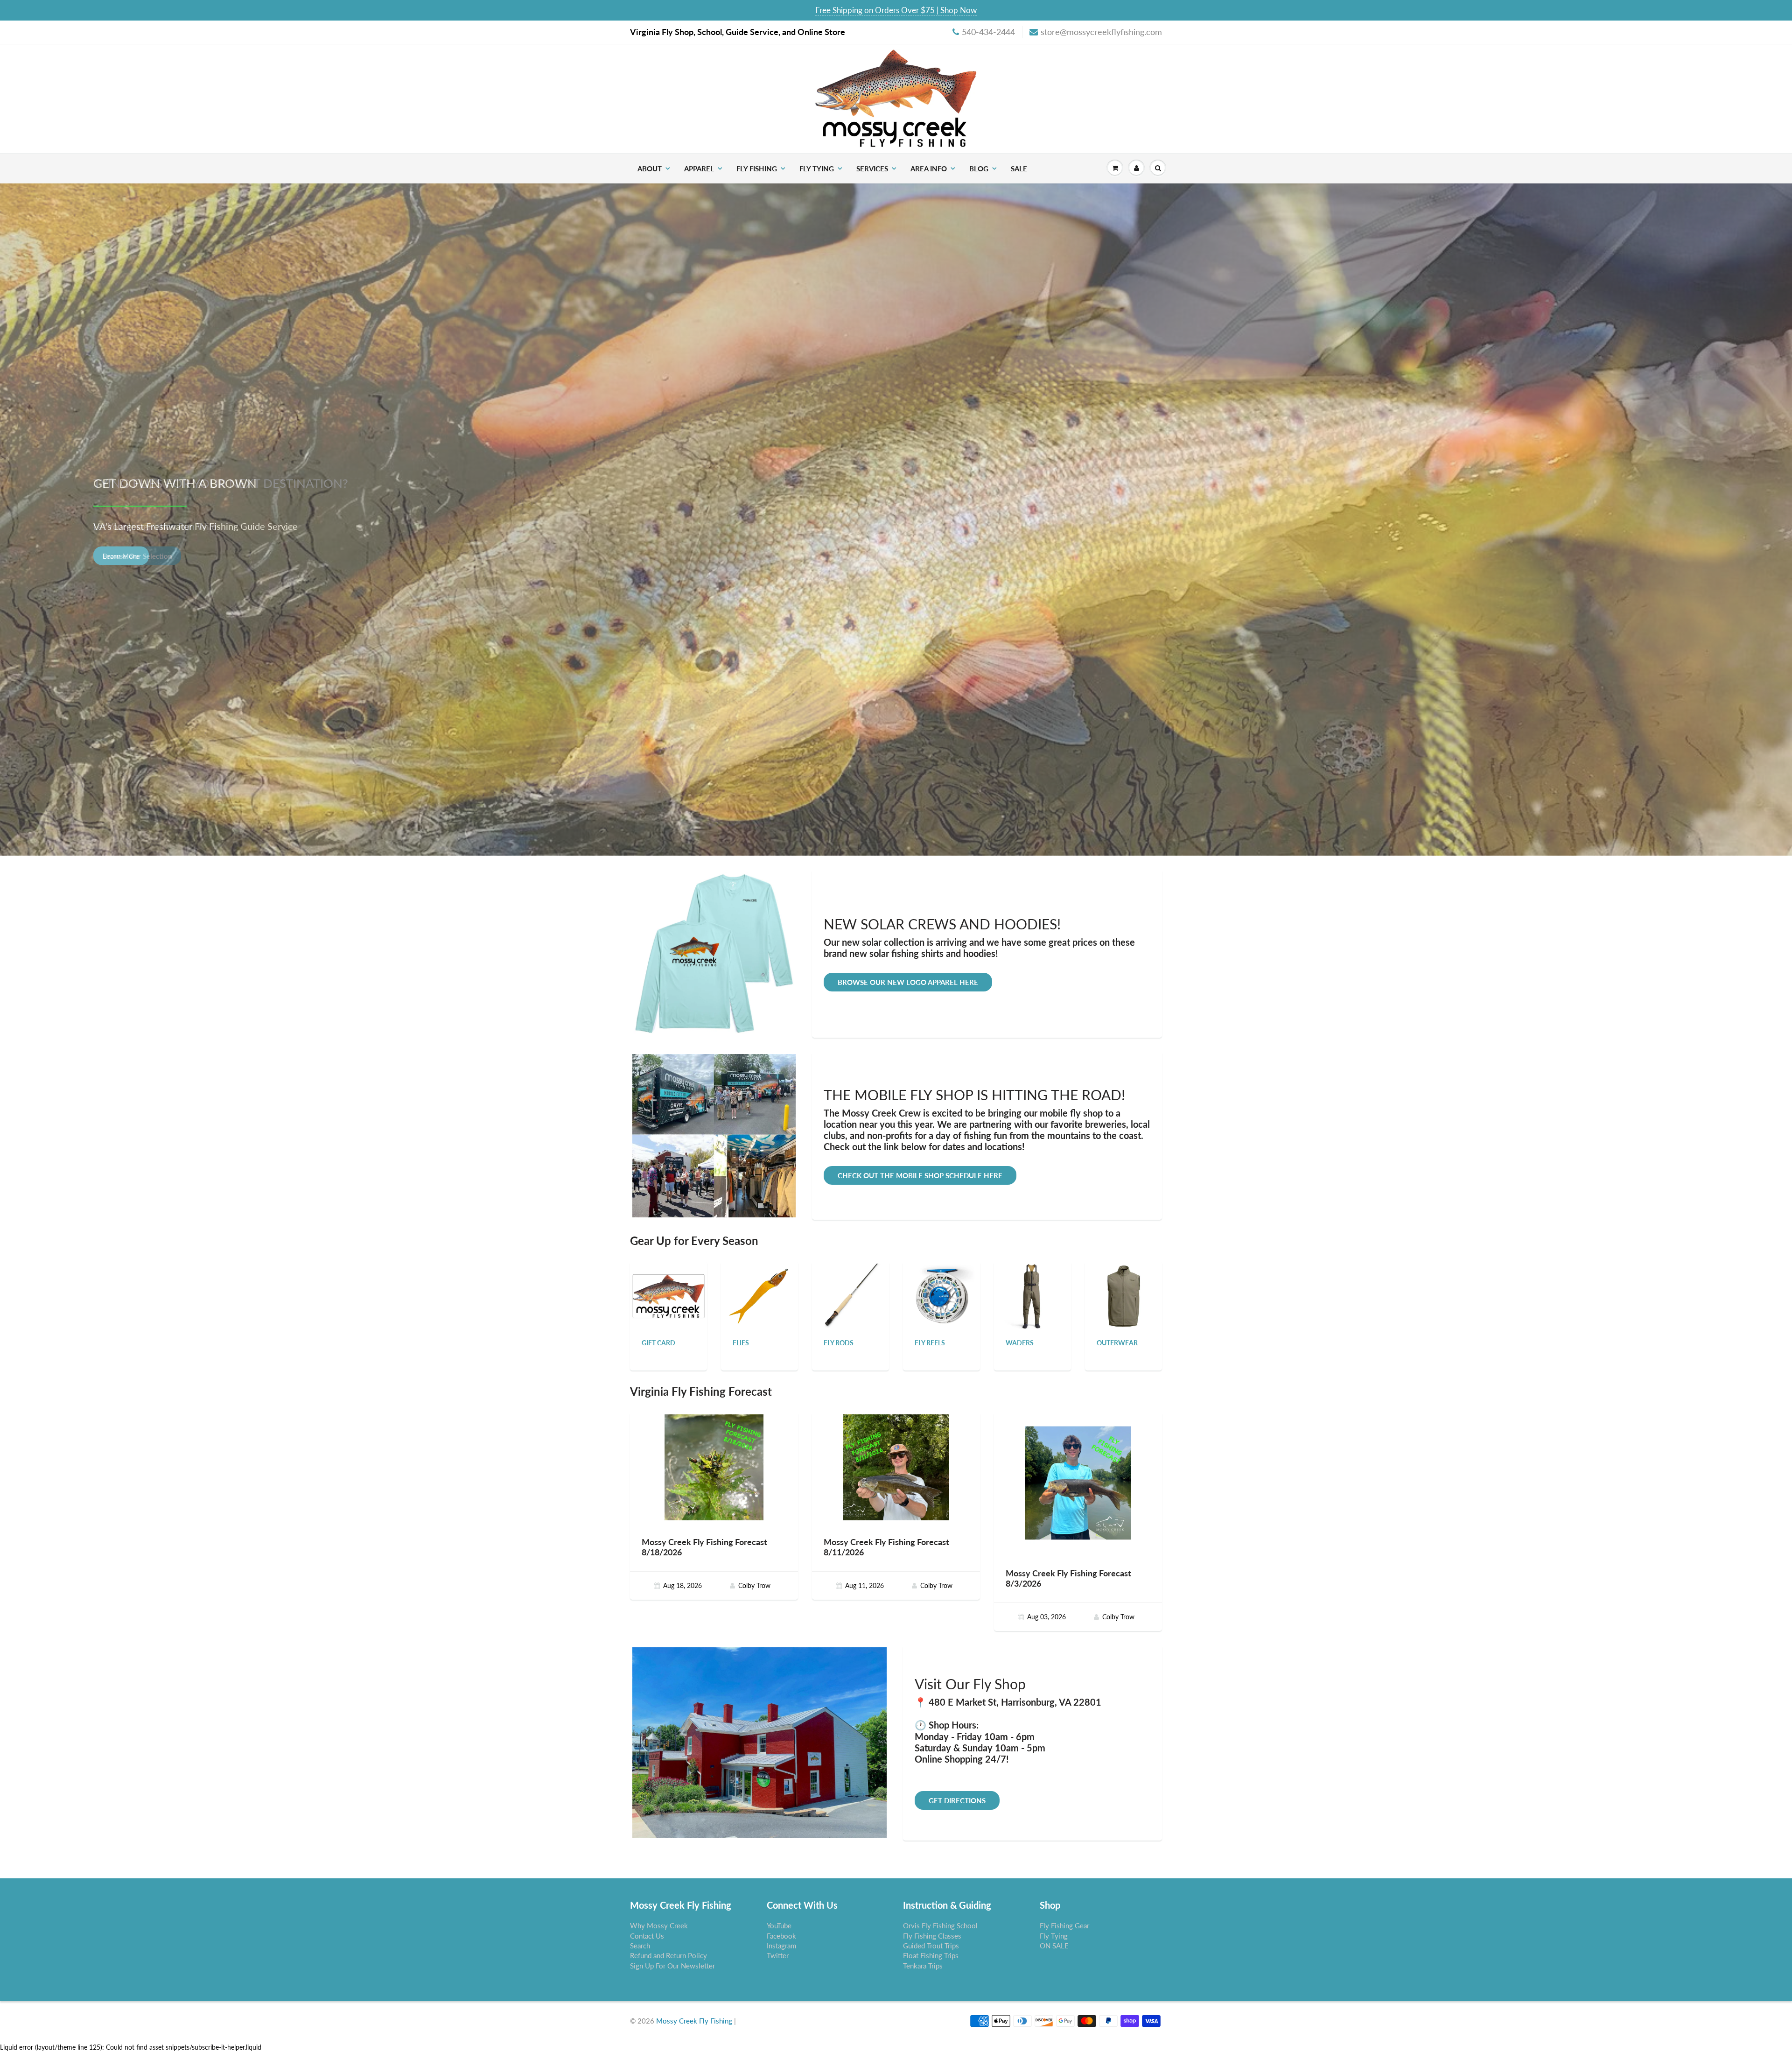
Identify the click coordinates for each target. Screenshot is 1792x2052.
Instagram (781, 1946)
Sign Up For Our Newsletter (672, 1966)
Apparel (699, 169)
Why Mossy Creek (659, 1926)
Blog (979, 169)
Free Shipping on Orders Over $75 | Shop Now (896, 10)
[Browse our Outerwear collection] (1124, 1296)
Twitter (778, 1955)
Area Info (929, 169)
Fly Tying (817, 169)
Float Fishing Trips (931, 1955)
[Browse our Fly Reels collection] (942, 1296)
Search (640, 1946)
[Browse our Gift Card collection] (668, 1285)
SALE (1019, 169)
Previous (41, 526)
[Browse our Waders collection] (1033, 1296)
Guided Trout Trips (931, 1946)
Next (1752, 526)
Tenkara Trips (923, 1966)
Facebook (781, 1936)
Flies (741, 1343)
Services (872, 169)
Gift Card (658, 1343)
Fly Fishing (757, 169)
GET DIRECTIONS (957, 1800)
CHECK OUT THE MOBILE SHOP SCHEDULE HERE (920, 1175)
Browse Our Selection (137, 555)
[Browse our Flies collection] (760, 1296)
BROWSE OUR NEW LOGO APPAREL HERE (908, 982)
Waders (1020, 1343)
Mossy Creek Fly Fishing (694, 2021)
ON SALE (1054, 1946)
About (650, 169)
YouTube (779, 1926)
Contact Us (647, 1936)
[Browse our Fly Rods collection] (851, 1296)
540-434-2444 (988, 32)
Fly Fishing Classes (932, 1936)
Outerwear (1117, 1343)
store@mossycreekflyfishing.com (1101, 32)
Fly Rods (839, 1343)
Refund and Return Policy (668, 1955)
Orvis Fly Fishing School (940, 1926)
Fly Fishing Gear (1064, 1926)
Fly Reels (930, 1343)
